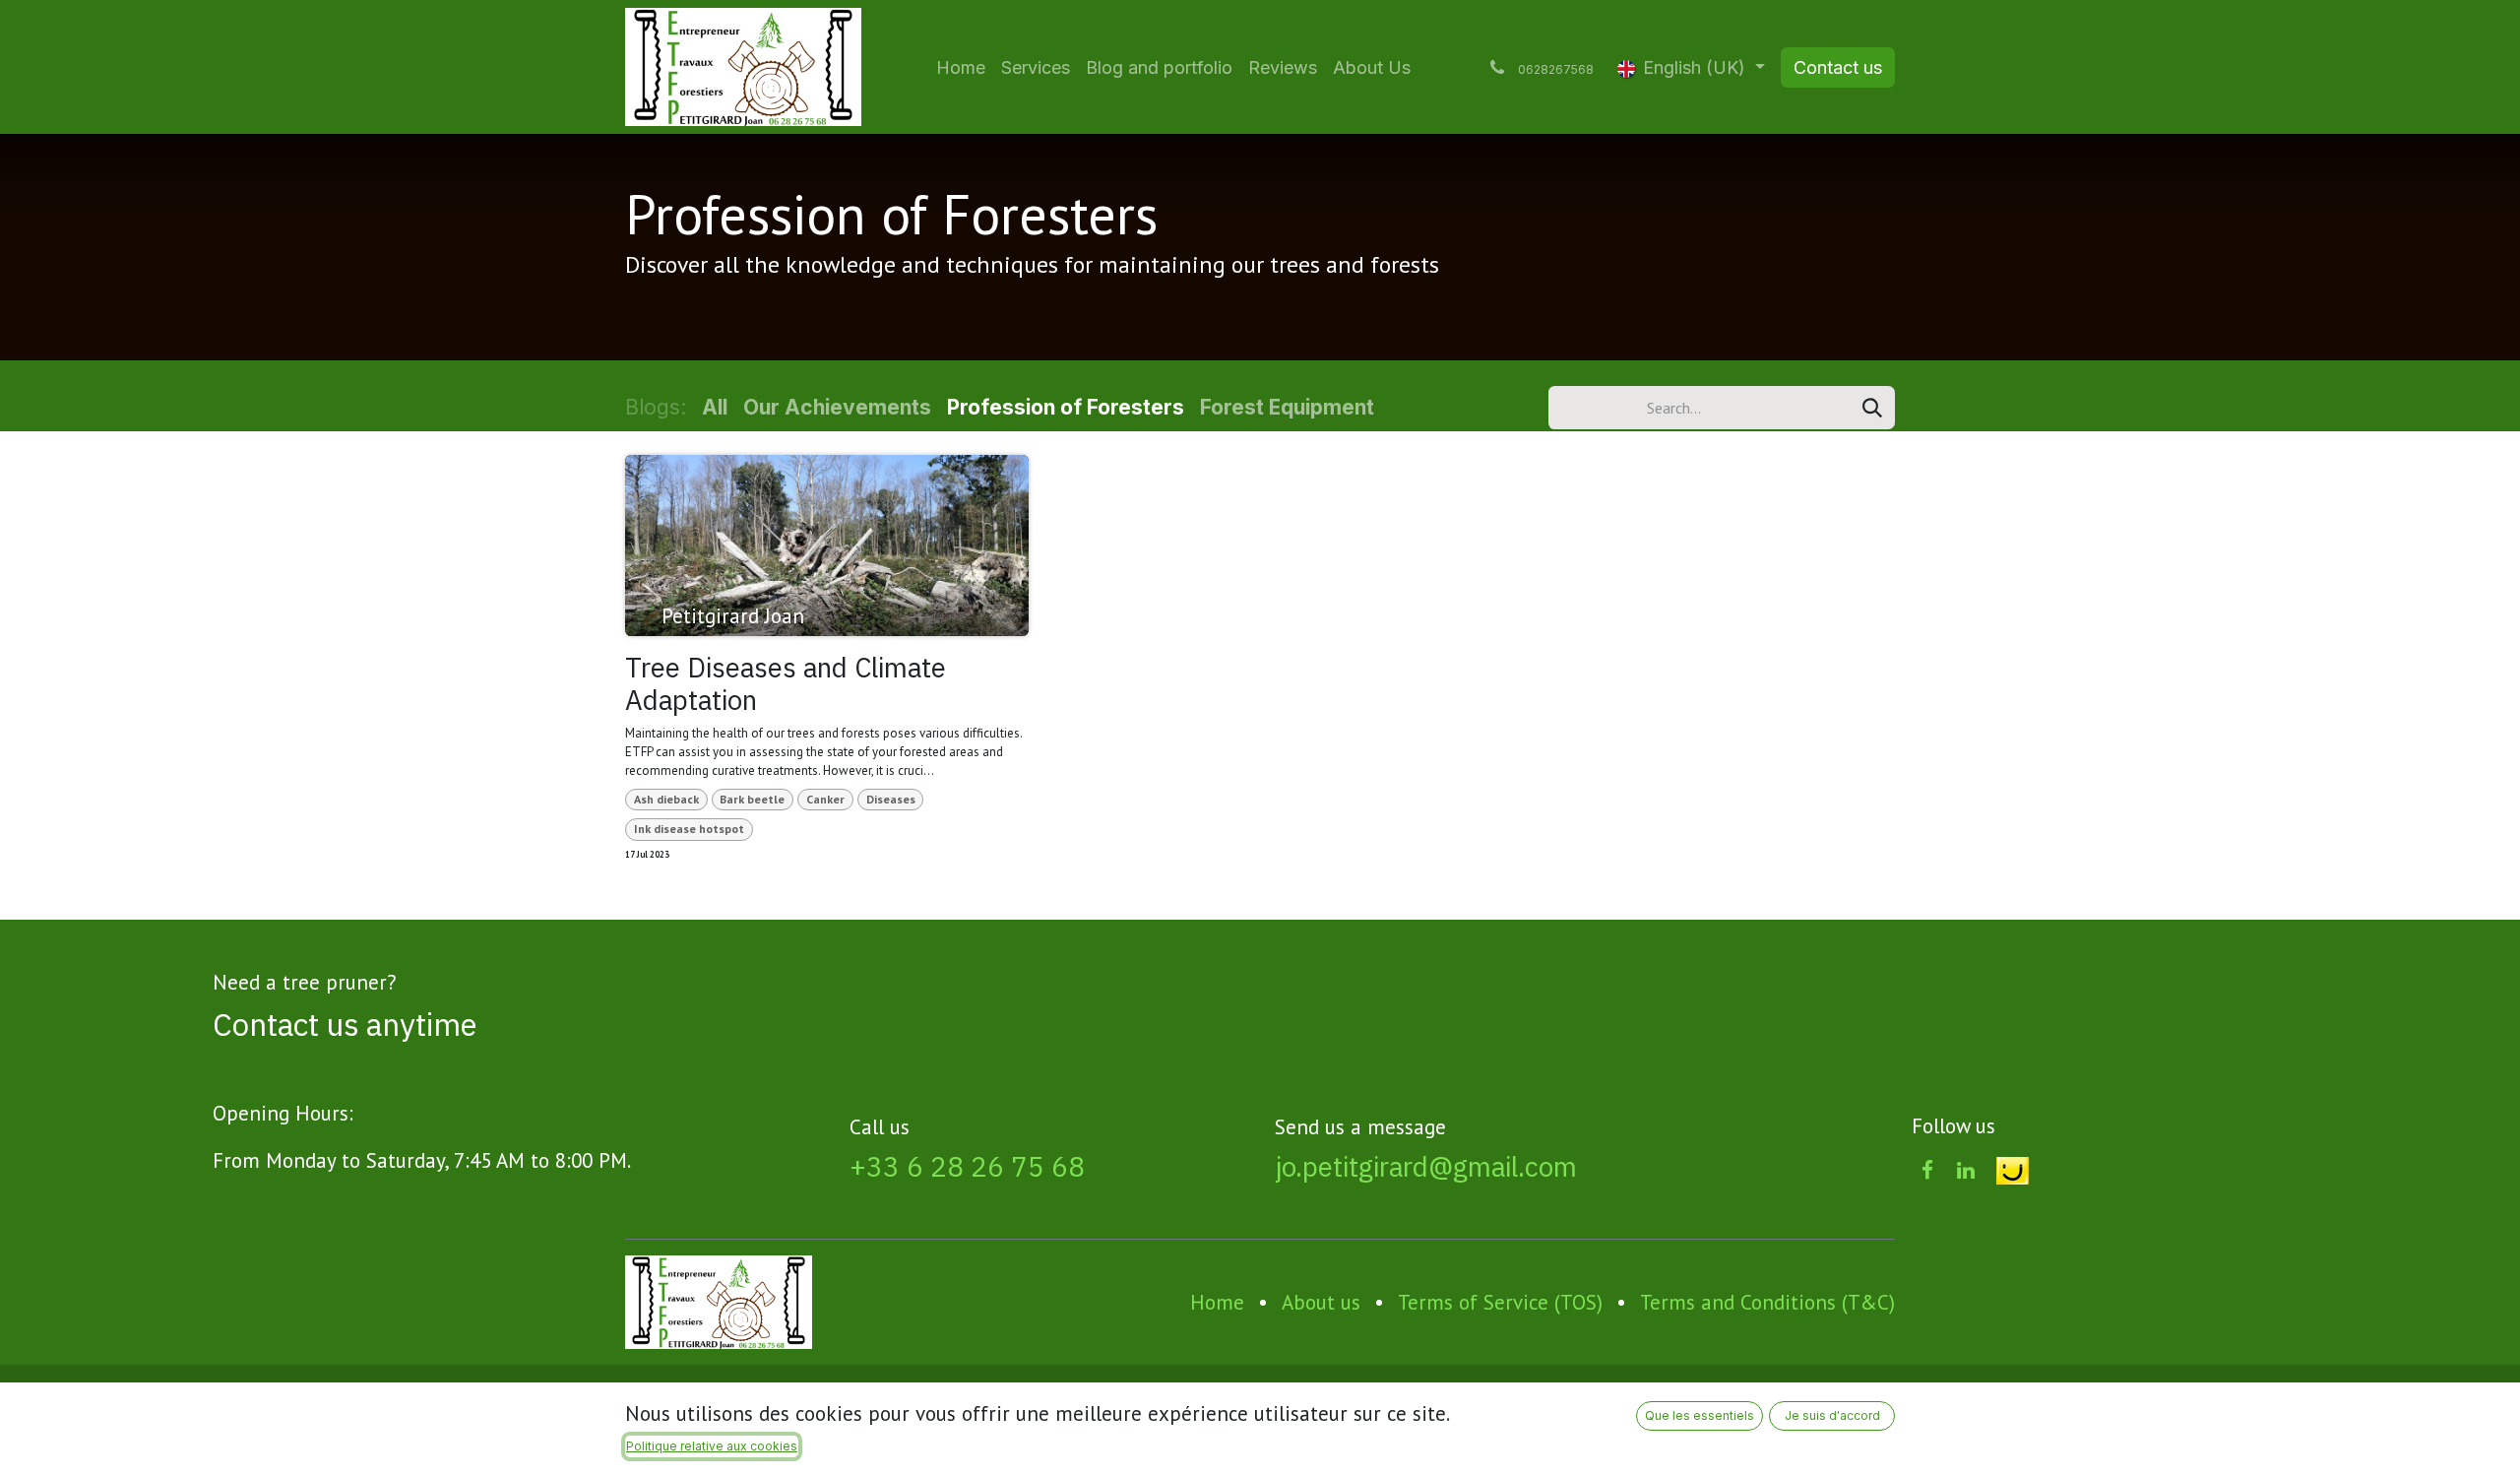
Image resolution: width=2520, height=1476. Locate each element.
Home (1217, 1302)
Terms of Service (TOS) (1500, 1302)
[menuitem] (961, 67)
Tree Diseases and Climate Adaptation (786, 684)
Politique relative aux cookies (712, 1446)
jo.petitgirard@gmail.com (1426, 1167)
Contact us (1838, 67)
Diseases (891, 799)
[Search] (1872, 408)
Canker (825, 799)
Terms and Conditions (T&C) (1767, 1302)
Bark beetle (752, 799)
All (715, 407)
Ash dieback (666, 799)
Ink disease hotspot (689, 829)
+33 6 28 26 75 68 (967, 1167)
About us (1321, 1302)
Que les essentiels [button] (1700, 1415)
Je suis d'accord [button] (1832, 1415)
